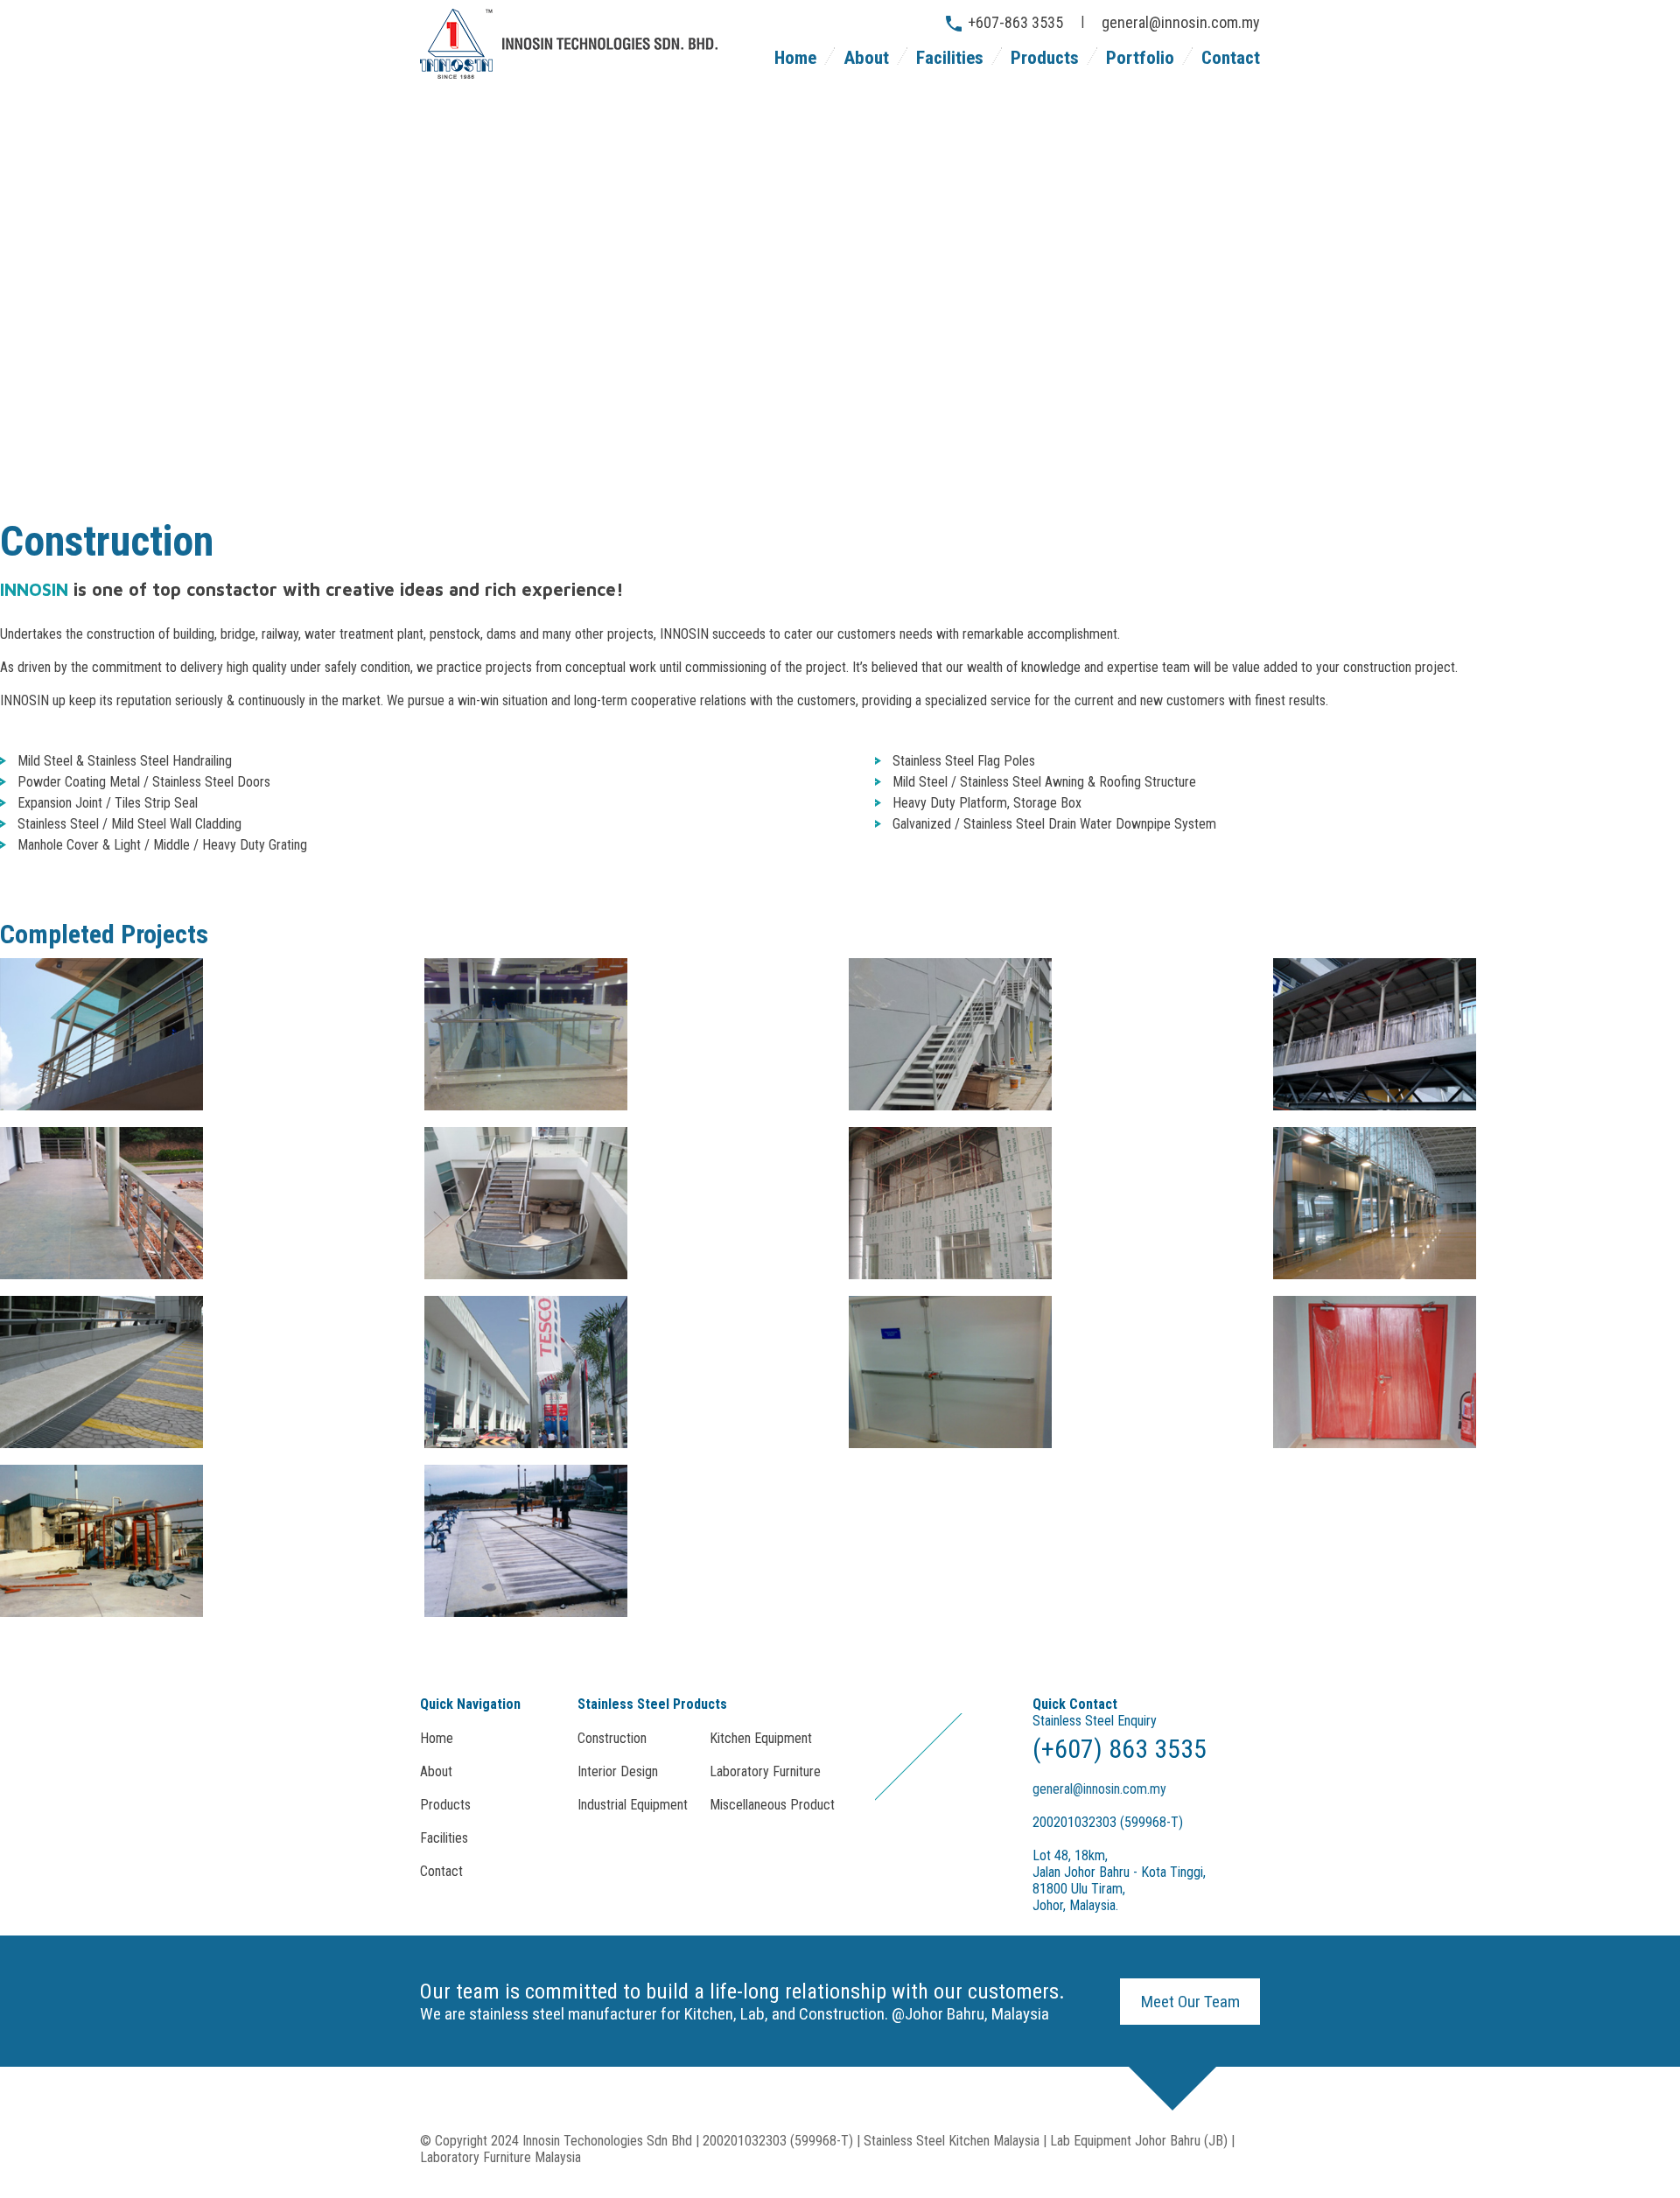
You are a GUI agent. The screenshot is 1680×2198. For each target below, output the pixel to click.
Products (1045, 58)
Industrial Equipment (633, 1805)
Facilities (950, 58)
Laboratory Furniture (765, 1771)
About (866, 58)
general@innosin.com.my (1181, 22)
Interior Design (618, 1771)
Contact (1231, 58)
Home (795, 58)
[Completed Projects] (101, 1106)
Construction (612, 1738)
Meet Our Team (1190, 2002)
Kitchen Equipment (761, 1738)
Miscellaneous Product (772, 1805)
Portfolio (1140, 58)
